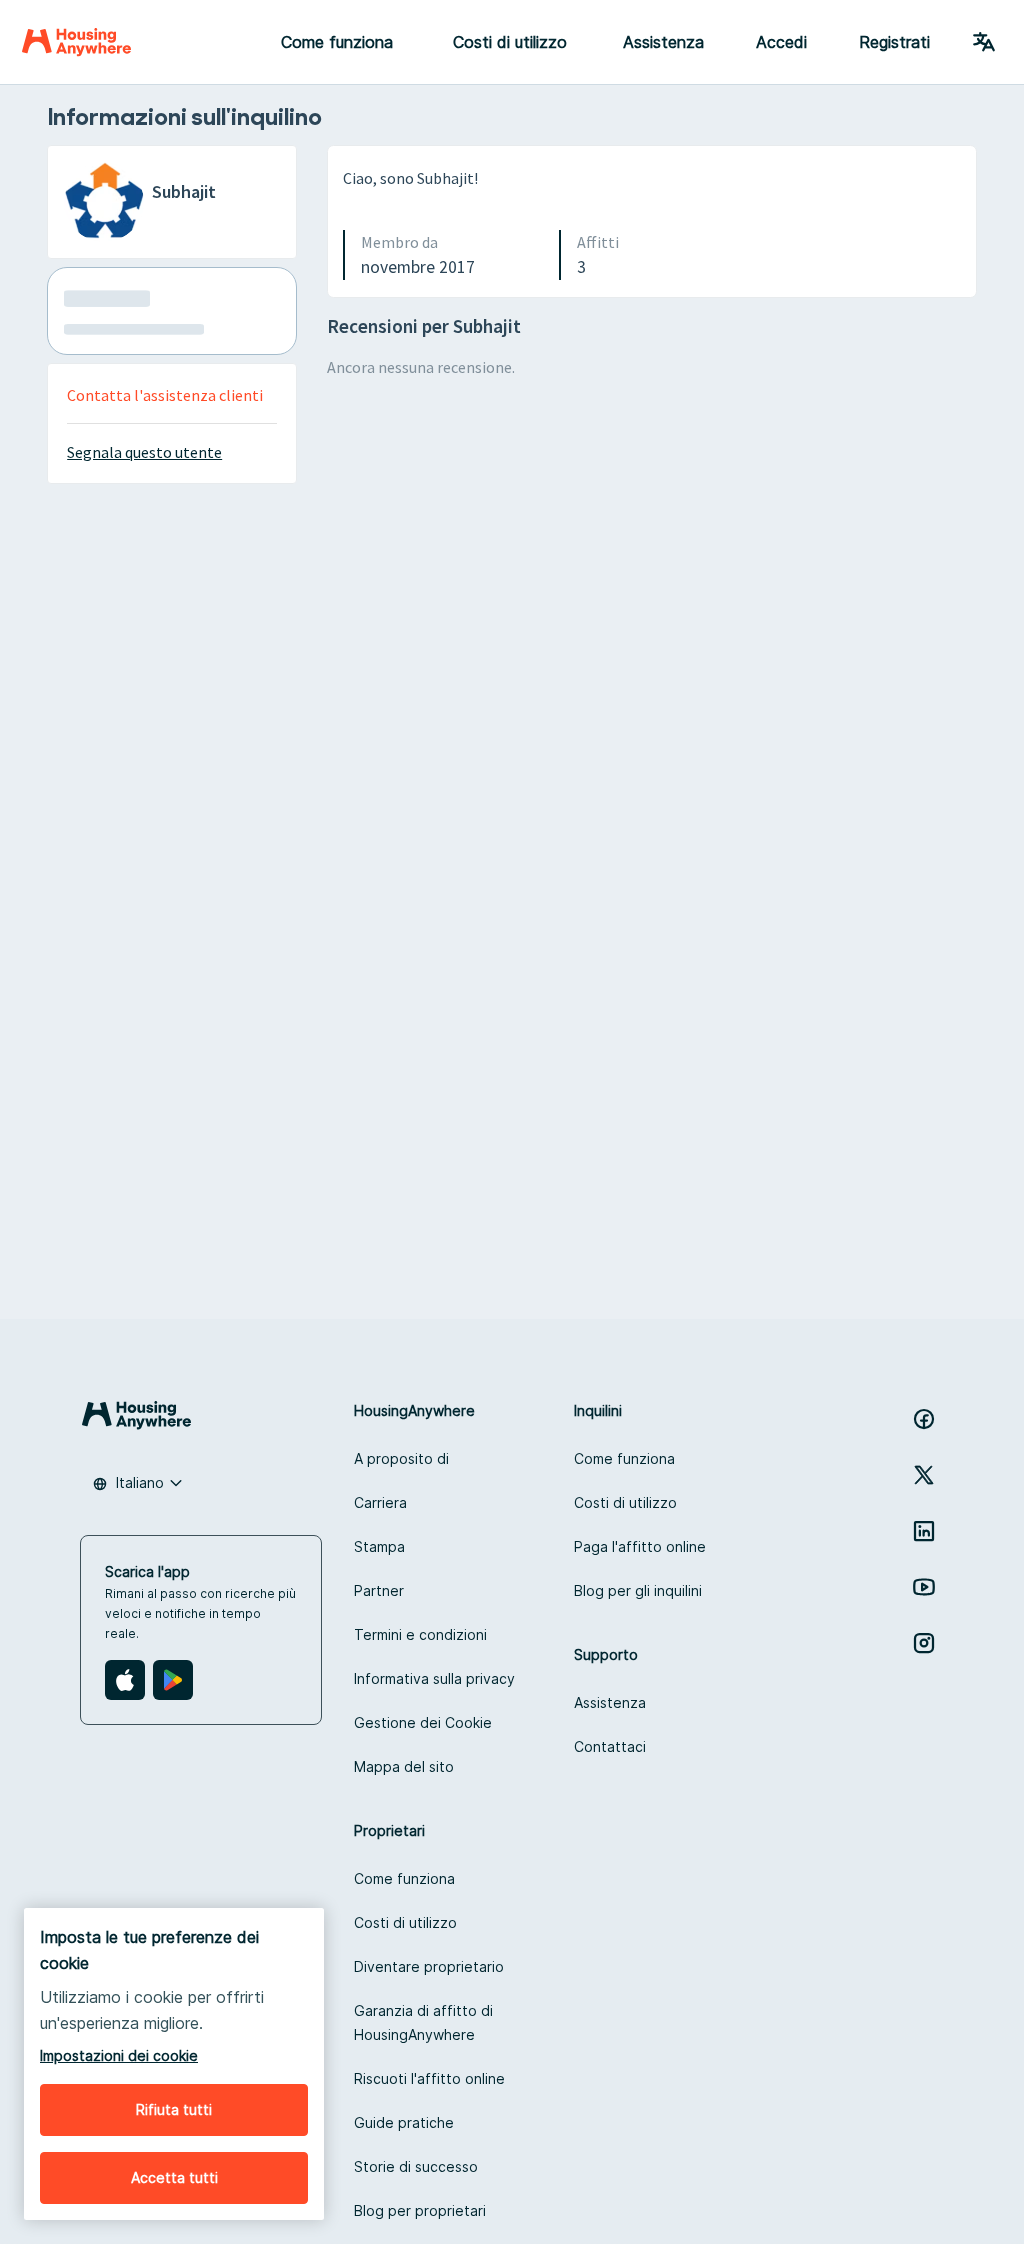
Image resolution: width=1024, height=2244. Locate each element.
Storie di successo (416, 2166)
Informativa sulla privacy (434, 1678)
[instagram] (924, 1643)
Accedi (781, 42)
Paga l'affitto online (640, 1546)
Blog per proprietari (420, 2210)
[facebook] (924, 1419)
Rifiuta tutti (174, 2109)
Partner (379, 1590)
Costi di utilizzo (625, 1502)
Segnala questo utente (144, 452)
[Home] (76, 42)
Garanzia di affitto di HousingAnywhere (423, 2022)
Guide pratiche (404, 2122)
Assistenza (663, 42)
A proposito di (401, 1458)
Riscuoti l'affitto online (429, 2078)
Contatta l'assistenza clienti (165, 395)
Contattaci (610, 1746)
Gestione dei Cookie (423, 1722)
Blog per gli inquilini (638, 1590)
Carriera (380, 1502)
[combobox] (138, 1483)
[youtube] (924, 1587)
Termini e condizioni (420, 1634)
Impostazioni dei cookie (119, 2055)
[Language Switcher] (984, 42)
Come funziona (624, 1458)
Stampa (379, 1546)
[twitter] (924, 1475)
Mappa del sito (404, 1766)
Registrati (894, 42)
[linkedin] (924, 1531)
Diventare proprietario (429, 1966)
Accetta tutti (174, 2177)
